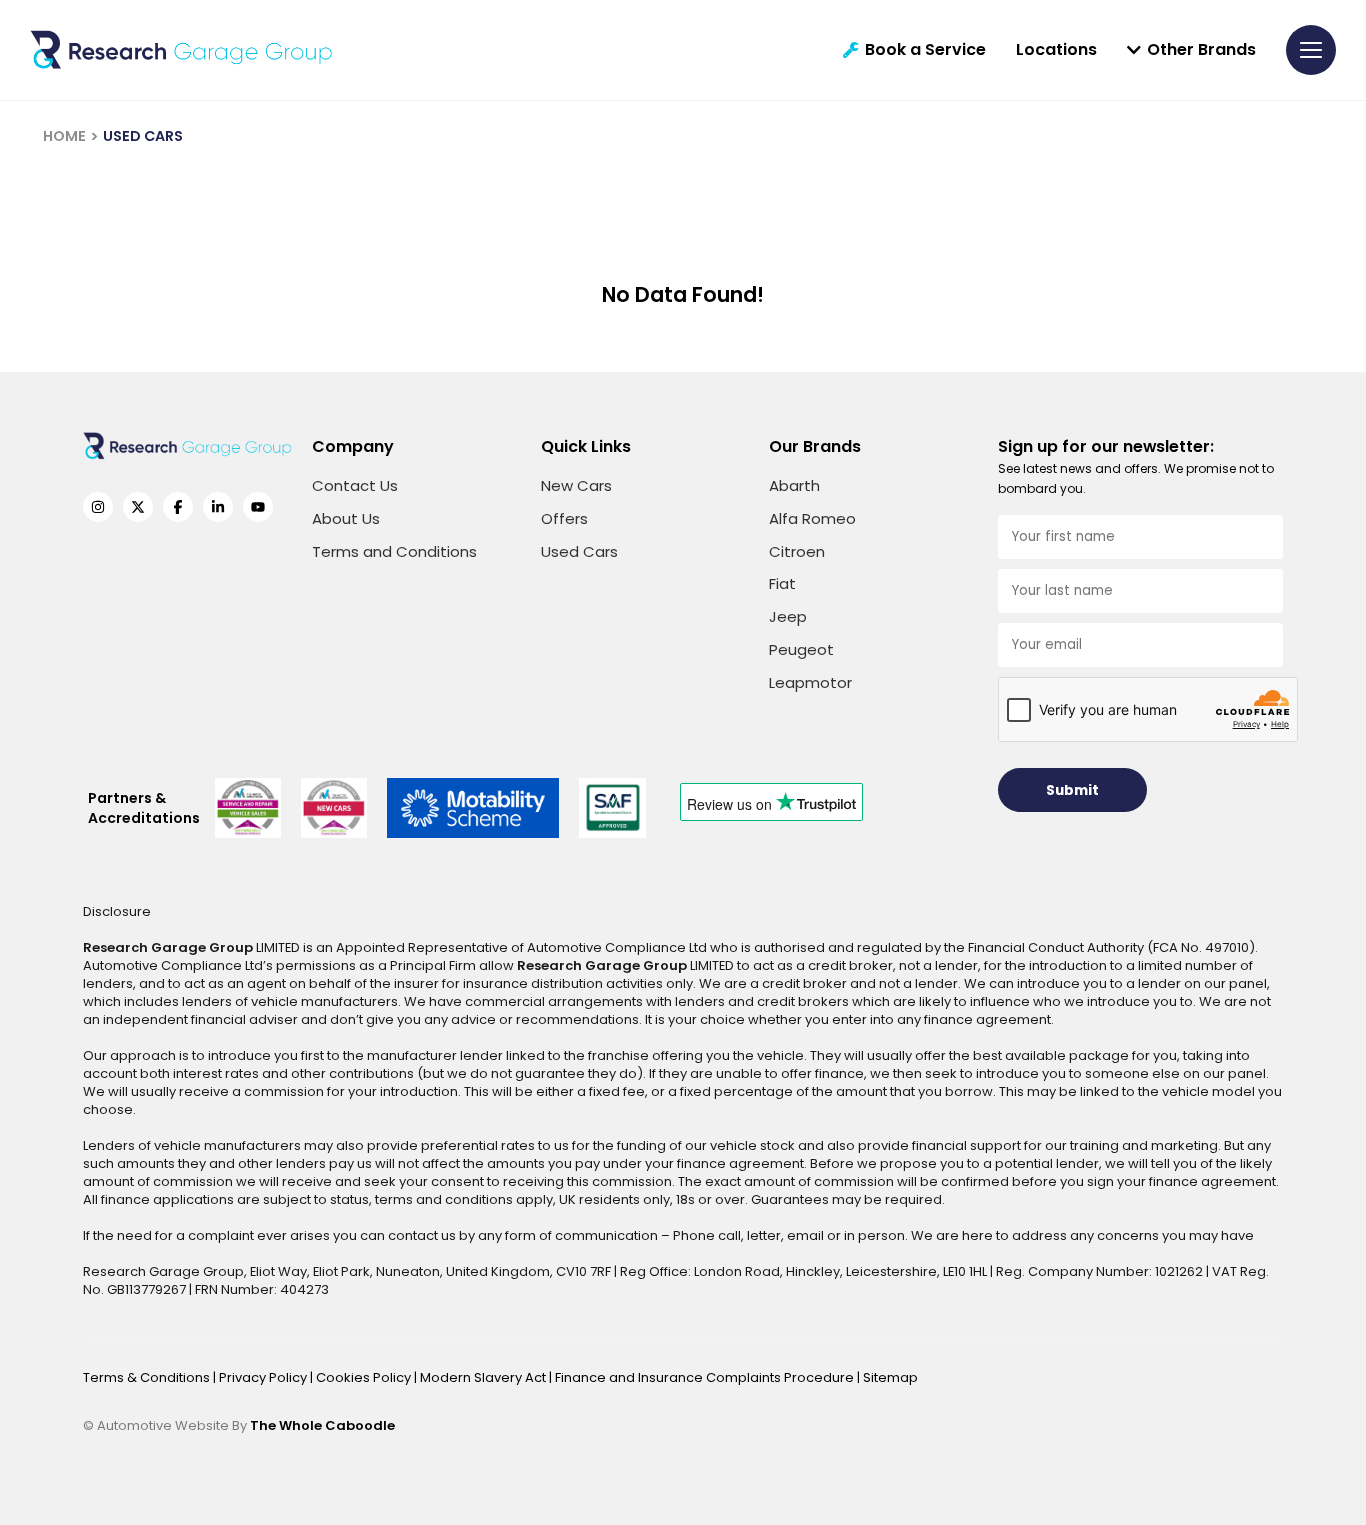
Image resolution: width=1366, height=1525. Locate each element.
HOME (64, 136)
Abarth (794, 485)
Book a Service (925, 50)
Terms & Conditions (148, 1377)
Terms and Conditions (394, 551)
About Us (346, 518)
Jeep (788, 616)
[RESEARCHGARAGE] (181, 50)
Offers (564, 518)
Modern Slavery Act (484, 1377)
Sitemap (890, 1377)
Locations (1056, 50)
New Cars (576, 485)
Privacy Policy (264, 1377)
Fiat (782, 583)
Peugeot (801, 649)
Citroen (797, 551)
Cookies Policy (365, 1377)
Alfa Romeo (812, 518)
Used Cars (579, 551)
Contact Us (355, 485)
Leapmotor (810, 682)
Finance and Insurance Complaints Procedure (706, 1377)
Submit (1072, 790)
